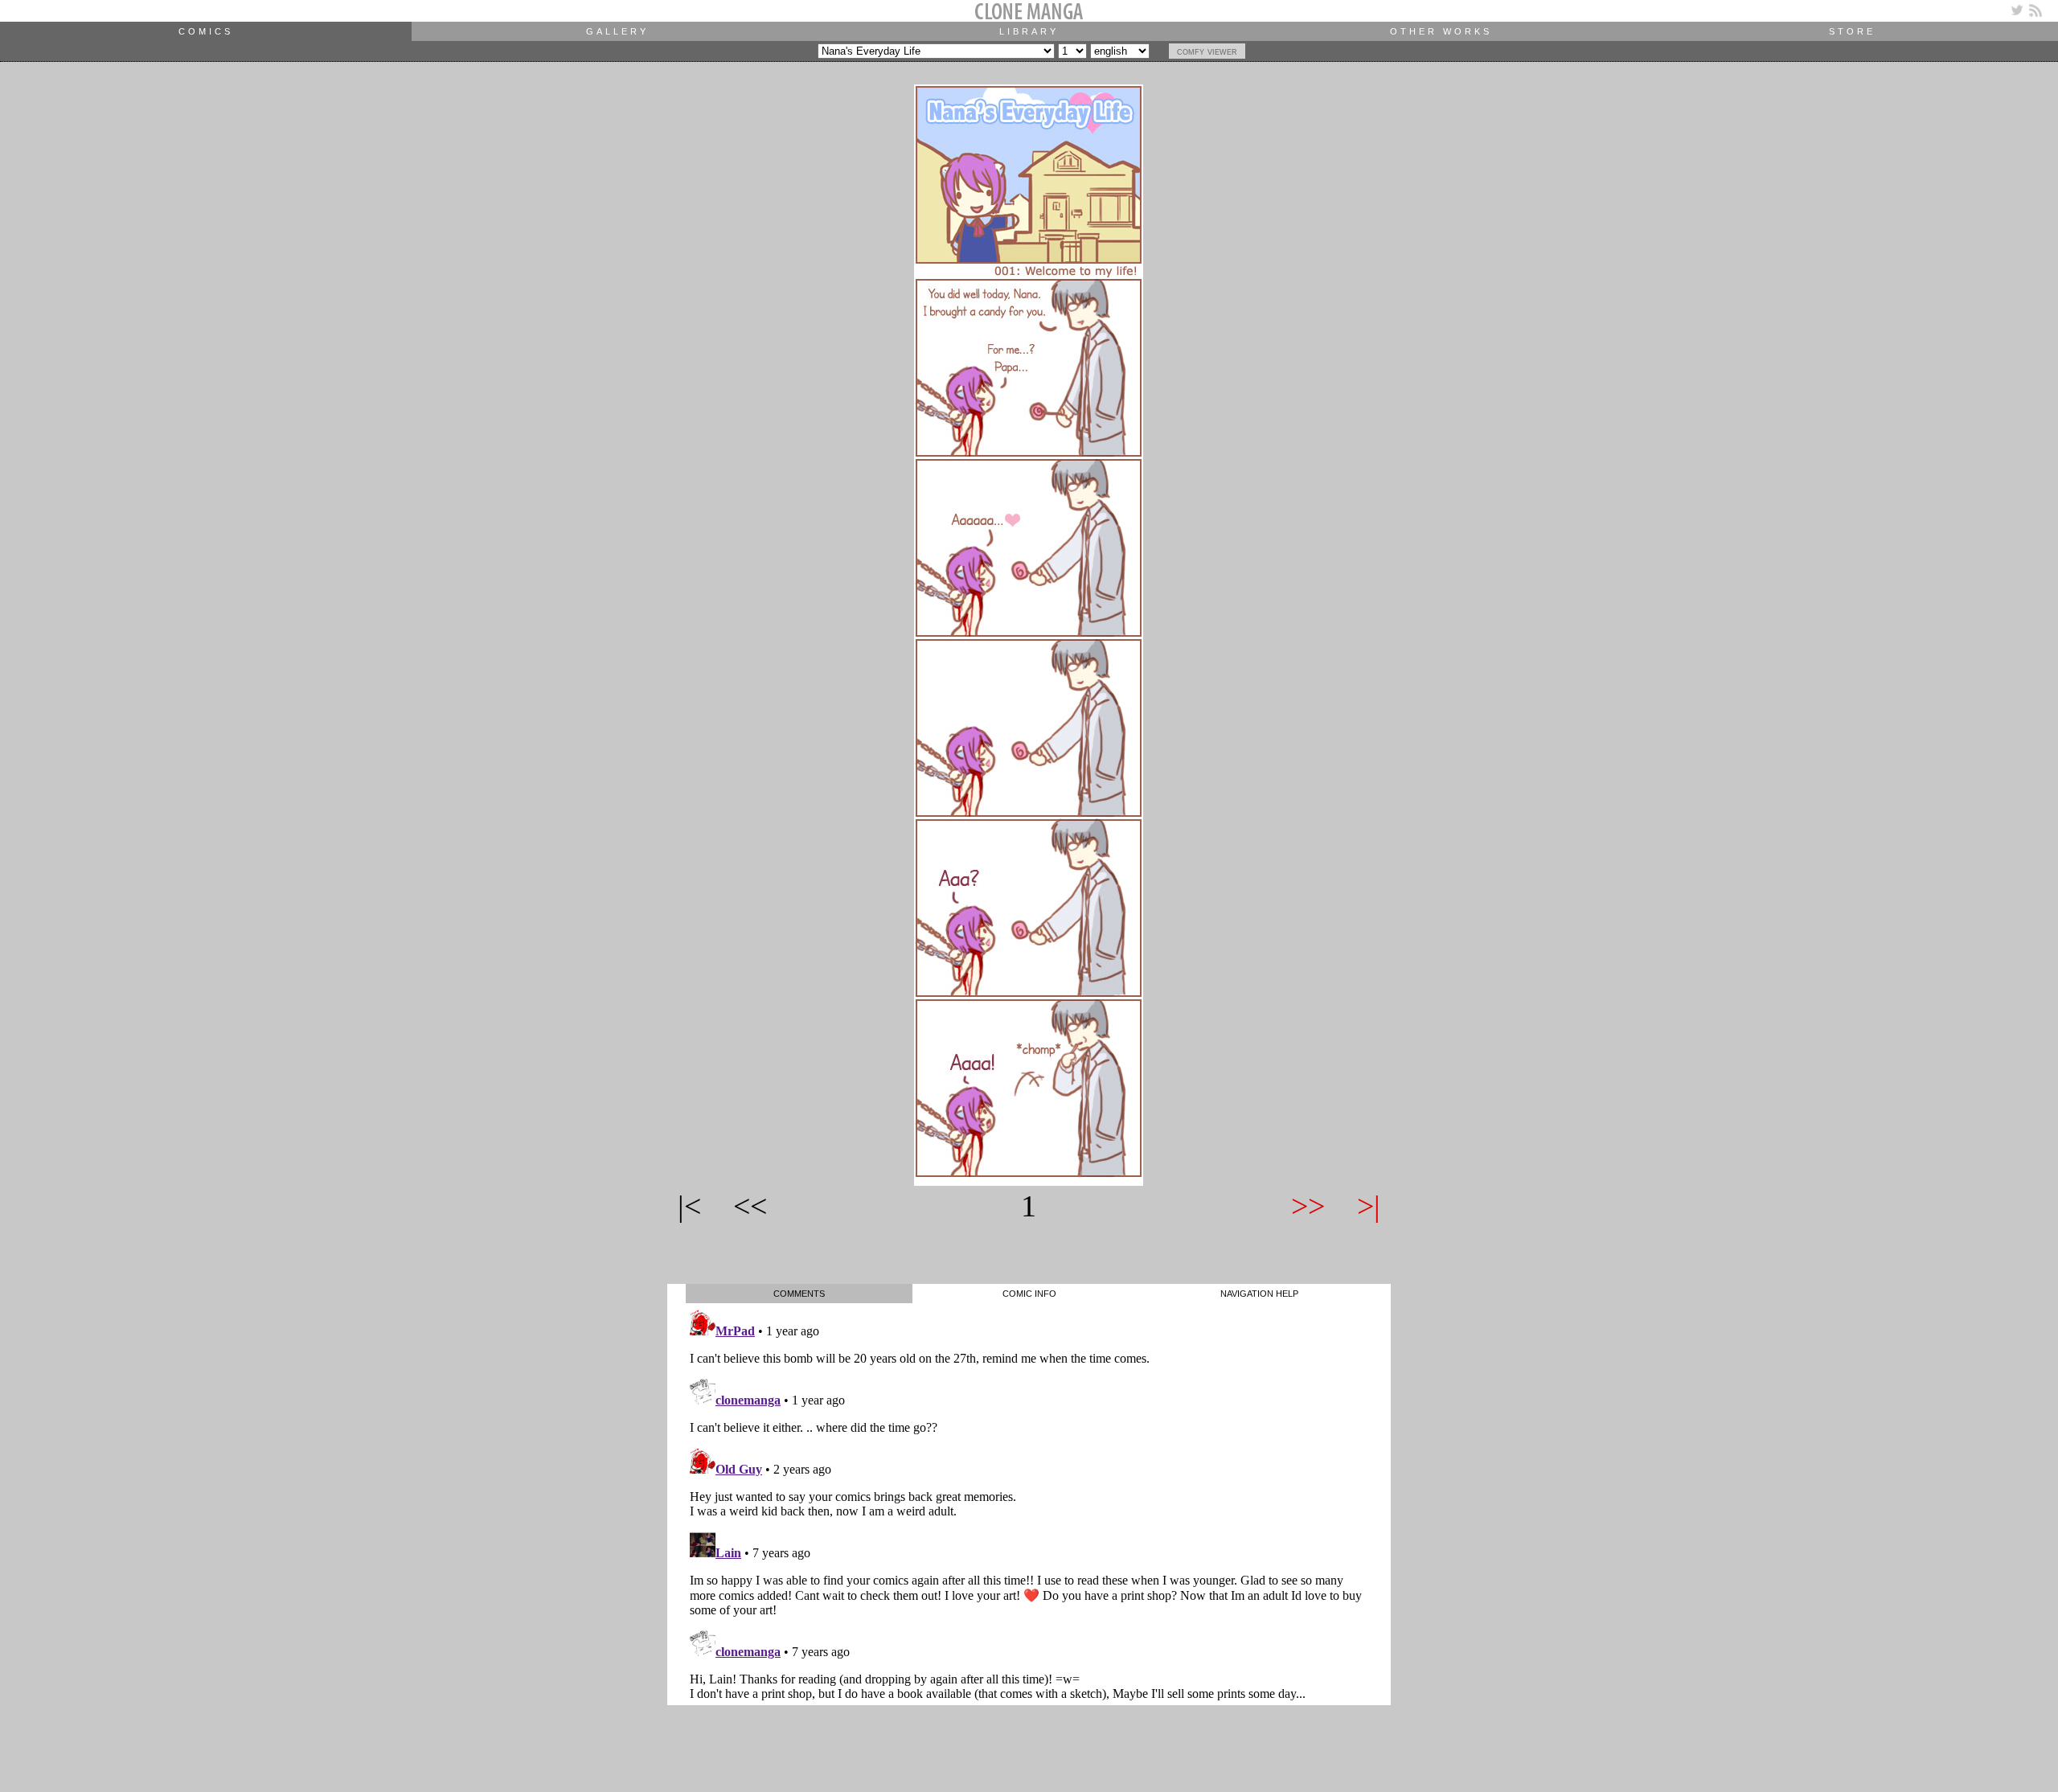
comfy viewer (1207, 51)
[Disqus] (1029, 1504)
